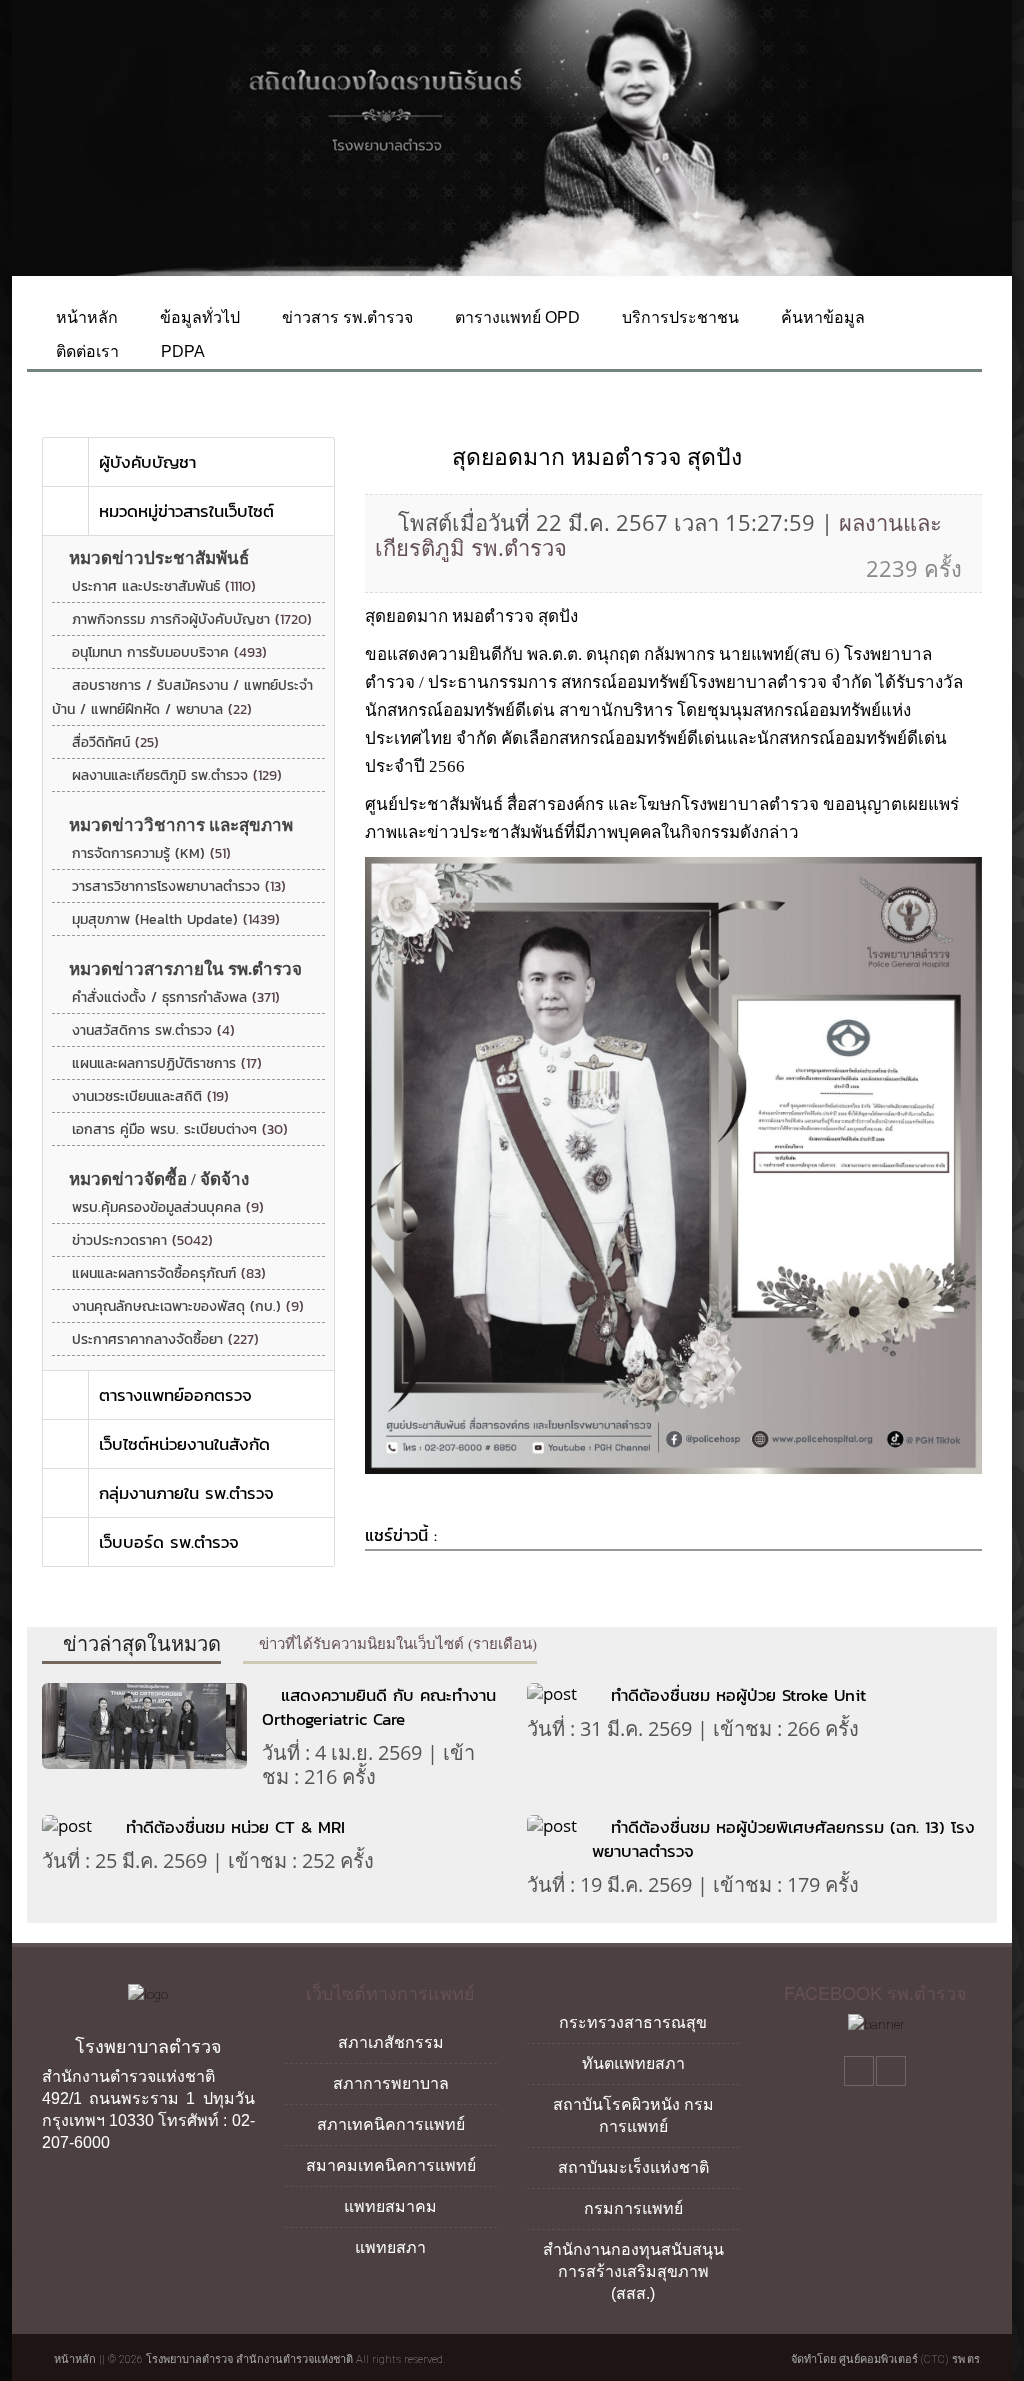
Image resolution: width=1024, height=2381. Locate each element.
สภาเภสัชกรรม (391, 2042)
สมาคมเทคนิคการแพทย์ (391, 2165)
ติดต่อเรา (85, 351)
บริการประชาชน (678, 317)
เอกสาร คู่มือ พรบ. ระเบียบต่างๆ (180, 1129)
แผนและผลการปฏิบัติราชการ (167, 1063)
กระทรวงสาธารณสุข (633, 2022)
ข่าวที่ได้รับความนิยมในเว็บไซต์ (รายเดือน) (396, 1644)
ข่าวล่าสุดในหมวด (139, 1644)
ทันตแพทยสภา (633, 2063)
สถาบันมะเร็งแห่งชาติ (633, 2167)
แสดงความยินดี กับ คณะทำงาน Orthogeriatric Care (379, 1707)
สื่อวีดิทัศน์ (115, 742)
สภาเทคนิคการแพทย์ (391, 2124)
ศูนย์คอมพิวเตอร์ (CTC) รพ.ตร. (910, 2359)
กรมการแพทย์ (633, 2208)
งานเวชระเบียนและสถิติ (150, 1096)
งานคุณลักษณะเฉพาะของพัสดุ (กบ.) (188, 1306)
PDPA (181, 351)
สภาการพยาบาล (391, 2083)
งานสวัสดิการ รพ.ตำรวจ (153, 1030)
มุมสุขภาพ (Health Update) (176, 919)
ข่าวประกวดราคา (142, 1240)
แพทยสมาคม (390, 2206)
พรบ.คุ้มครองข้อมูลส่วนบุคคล (168, 1207)
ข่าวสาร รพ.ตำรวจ (345, 317)
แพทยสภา (390, 2247)
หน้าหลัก (85, 317)
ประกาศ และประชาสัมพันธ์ (164, 586)
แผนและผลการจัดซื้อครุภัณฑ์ (169, 1273)
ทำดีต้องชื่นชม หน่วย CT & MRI (235, 1827)
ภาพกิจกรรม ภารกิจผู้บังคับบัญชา (192, 619)
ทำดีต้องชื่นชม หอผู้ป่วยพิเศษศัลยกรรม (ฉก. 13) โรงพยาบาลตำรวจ (783, 1839)
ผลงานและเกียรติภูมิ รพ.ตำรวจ (177, 775)
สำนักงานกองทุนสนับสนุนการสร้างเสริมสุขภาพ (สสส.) (633, 2271)
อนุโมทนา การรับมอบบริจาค (169, 652)
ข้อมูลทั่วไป (198, 317)
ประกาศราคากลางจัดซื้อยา (165, 1339)
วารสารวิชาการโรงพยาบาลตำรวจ (179, 886)
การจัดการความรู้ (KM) (151, 853)
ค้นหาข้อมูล (821, 317)
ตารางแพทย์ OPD (515, 317)
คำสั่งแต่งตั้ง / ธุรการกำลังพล (176, 997)
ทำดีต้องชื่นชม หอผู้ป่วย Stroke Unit (738, 1695)
